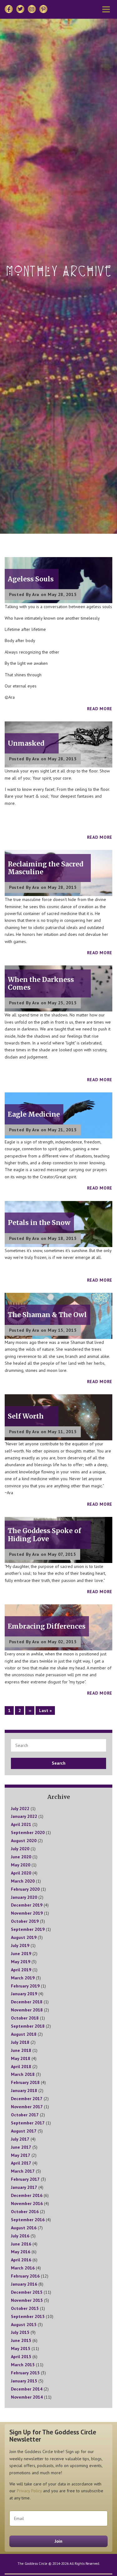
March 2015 (23, 2365)
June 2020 (21, 1857)
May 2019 (21, 1962)
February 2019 (25, 1986)
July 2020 (20, 1849)
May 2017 (21, 2155)
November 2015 (27, 2300)
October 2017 (25, 2115)
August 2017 (24, 2131)
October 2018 (25, 2018)
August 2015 (24, 2325)
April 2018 (21, 2067)
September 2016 (28, 2220)
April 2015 (21, 2357)
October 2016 (25, 2212)
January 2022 (24, 1816)
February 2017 (25, 2179)
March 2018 (23, 2074)
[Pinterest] (43, 9)
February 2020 (25, 1889)
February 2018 (25, 2082)
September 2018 (28, 2026)
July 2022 (20, 1809)
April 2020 (21, 1873)
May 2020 (21, 1865)
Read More (100, 709)
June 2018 (21, 2050)
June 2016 (21, 2244)
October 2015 (25, 2308)
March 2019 (23, 1978)
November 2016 (27, 2203)
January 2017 (24, 2187)
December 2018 (27, 2002)
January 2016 (24, 2284)
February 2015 (25, 2373)
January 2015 (24, 2381)
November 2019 (27, 1913)
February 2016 (25, 2276)
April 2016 (21, 2260)
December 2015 (27, 2292)
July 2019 (20, 1945)
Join (58, 2541)
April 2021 (21, 1824)
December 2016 (27, 2195)
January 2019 (24, 1994)
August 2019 (24, 1937)
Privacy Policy (29, 2491)
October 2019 (25, 1921)
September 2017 (28, 2123)
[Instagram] (32, 9)
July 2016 (20, 2236)
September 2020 (28, 1832)
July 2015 (20, 2332)
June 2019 (21, 1954)
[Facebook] (9, 9)
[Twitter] (20, 9)
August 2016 (24, 2228)
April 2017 (21, 2163)
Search (59, 1763)
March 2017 (23, 2171)
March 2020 (23, 1881)
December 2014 (27, 2389)
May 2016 (21, 2252)
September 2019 (28, 1929)
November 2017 (27, 2107)
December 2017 (27, 2099)
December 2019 (27, 1905)
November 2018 (27, 2010)
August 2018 (24, 2034)
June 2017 (21, 2147)
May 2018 (21, 2058)
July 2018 (20, 2042)
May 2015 (21, 2348)
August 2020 (24, 1841)
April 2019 (21, 1970)
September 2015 (28, 2316)
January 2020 (24, 1897)
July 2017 (20, 2139)
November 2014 (27, 2397)
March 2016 (23, 2268)
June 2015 (21, 2340)
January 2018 (24, 2090)
